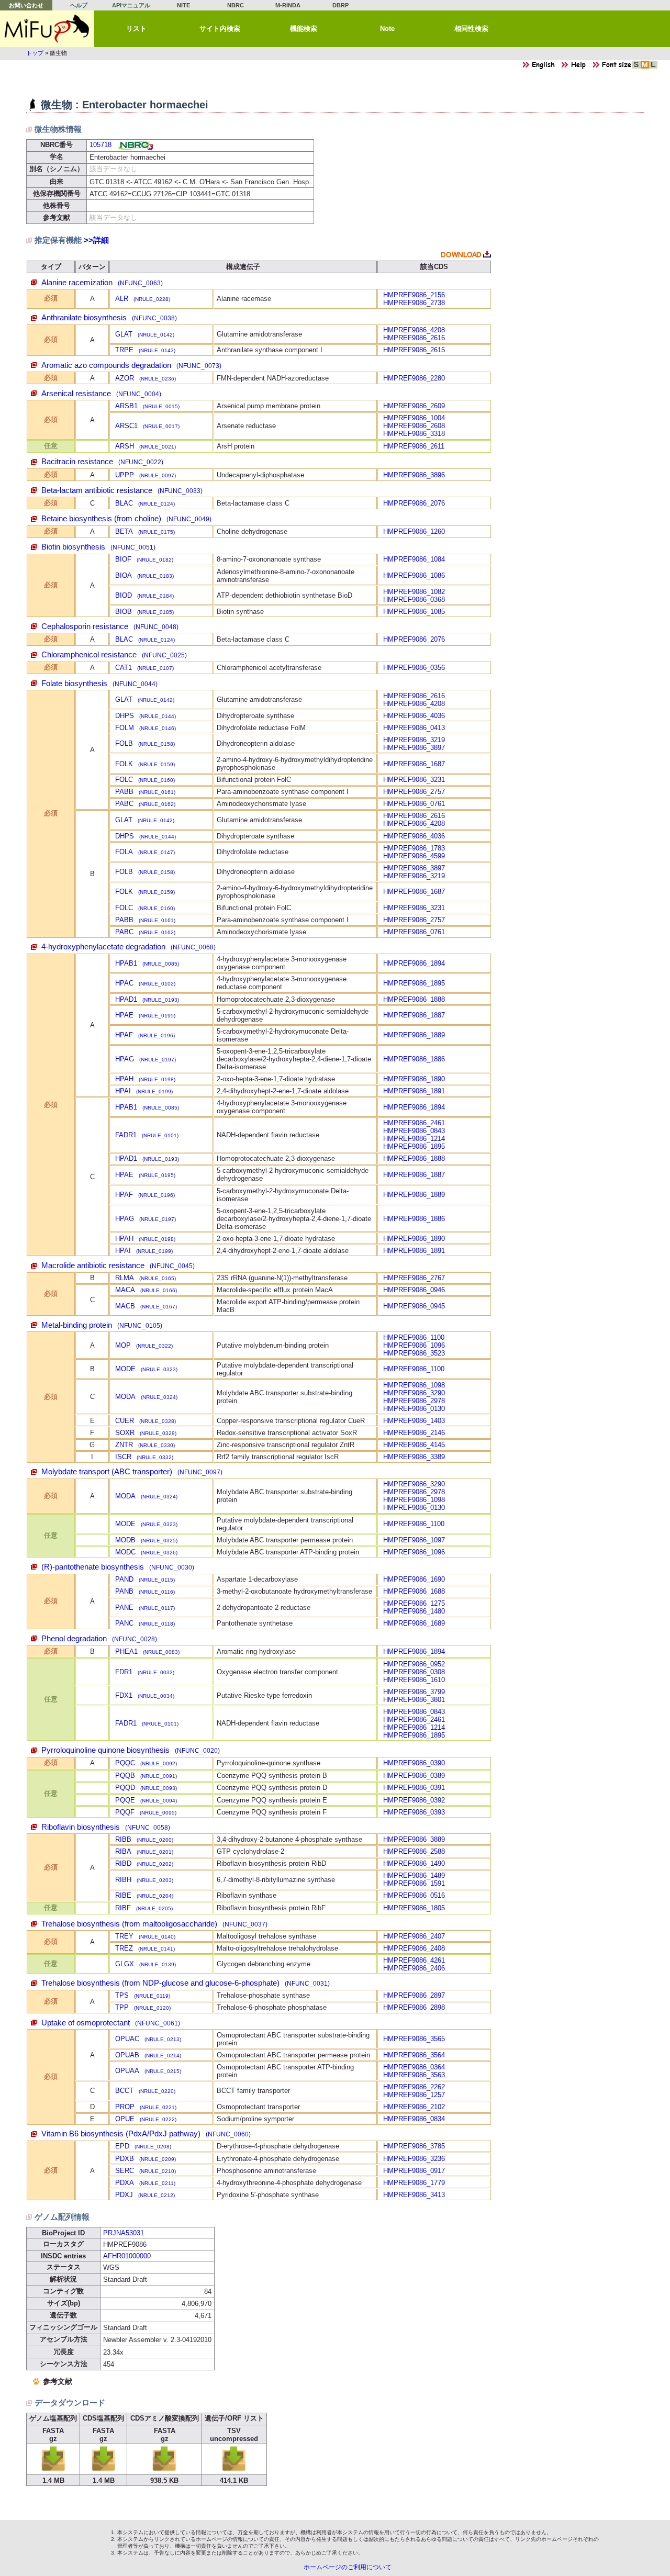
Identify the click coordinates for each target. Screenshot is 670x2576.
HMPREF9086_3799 (414, 1692)
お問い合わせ (26, 5)
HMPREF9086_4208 (414, 330)
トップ (35, 53)
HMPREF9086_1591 (414, 1883)
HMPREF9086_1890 (414, 1079)
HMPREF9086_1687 (414, 764)
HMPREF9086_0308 (414, 1672)
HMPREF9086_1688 (414, 1591)
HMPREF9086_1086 (414, 575)
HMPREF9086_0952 (414, 1664)
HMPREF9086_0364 (414, 2067)
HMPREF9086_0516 (414, 1895)
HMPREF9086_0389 (414, 1776)
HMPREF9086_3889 (414, 1839)
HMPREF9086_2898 (414, 2007)
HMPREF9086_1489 (414, 1875)
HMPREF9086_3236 (414, 2159)
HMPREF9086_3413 (414, 2195)
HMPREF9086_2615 (414, 350)
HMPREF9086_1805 (414, 1908)
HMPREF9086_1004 (414, 418)
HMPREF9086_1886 (414, 1059)
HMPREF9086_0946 (414, 1290)
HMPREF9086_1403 (414, 1421)
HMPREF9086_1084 (414, 559)
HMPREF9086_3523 (414, 1353)
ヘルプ (79, 5)
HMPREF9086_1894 (414, 963)
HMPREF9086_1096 (414, 1345)
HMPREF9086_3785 (414, 2146)
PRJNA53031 (124, 2233)
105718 (100, 145)
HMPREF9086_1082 (414, 592)
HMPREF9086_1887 (414, 1015)
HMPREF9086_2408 (414, 1948)
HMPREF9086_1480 (414, 1611)
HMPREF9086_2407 (414, 1936)
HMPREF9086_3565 (414, 2039)
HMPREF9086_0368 (414, 600)
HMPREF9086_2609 (414, 406)
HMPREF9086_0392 (414, 1800)
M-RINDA (288, 5)
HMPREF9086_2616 (414, 338)
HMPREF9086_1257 (414, 2095)
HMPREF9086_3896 (414, 475)
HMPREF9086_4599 (414, 856)
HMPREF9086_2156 (414, 295)
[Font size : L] (653, 67)
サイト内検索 (220, 29)
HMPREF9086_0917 (414, 2171)
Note (387, 29)
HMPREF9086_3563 (414, 2075)
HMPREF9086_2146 (414, 1433)
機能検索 (304, 29)
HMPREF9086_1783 (414, 848)
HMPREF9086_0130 (414, 1409)
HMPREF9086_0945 (414, 1306)
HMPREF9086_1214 (414, 1139)
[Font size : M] (645, 67)
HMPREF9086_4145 (414, 1445)
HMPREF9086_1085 (414, 612)
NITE (183, 5)
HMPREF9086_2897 (414, 1995)
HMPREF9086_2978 (414, 1401)
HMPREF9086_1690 (414, 1579)
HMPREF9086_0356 (414, 668)
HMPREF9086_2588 (414, 1851)
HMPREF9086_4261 (414, 1960)
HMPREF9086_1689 (414, 1623)
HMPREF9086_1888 (414, 999)
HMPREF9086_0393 (414, 1812)
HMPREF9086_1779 (414, 2183)
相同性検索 (471, 29)
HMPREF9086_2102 (414, 2107)
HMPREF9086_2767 (414, 1278)
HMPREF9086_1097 (414, 1540)
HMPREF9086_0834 (414, 2119)
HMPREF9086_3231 (414, 780)
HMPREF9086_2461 (414, 1123)
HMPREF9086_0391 (414, 1788)
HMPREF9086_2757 (414, 792)
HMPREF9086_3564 (414, 2055)
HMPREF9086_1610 (414, 1680)
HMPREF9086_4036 (414, 716)
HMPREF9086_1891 (414, 1091)
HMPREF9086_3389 (414, 1457)
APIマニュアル (131, 5)
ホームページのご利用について (348, 2567)
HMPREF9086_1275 (414, 1603)
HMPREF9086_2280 (414, 378)
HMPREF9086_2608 (414, 426)
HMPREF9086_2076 (414, 503)
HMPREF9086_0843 (414, 1131)
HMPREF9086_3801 (414, 1700)
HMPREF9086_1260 (414, 531)
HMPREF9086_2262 (414, 2087)
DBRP (340, 5)
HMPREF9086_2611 (414, 446)
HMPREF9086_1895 (414, 983)
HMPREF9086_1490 (414, 1863)
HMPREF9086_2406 (414, 1968)
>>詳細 (96, 240)
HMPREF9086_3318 (414, 434)
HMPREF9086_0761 (414, 804)
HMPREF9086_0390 (414, 1763)
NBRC (236, 5)
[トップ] (47, 29)
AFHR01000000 (127, 2256)
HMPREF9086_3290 (414, 1393)
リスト (136, 29)
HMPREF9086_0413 (414, 728)
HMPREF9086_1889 (414, 1035)
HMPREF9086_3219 (414, 740)
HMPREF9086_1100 (414, 1337)
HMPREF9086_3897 (414, 748)
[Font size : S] (636, 67)
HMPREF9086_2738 (414, 303)
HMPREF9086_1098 (414, 1385)
